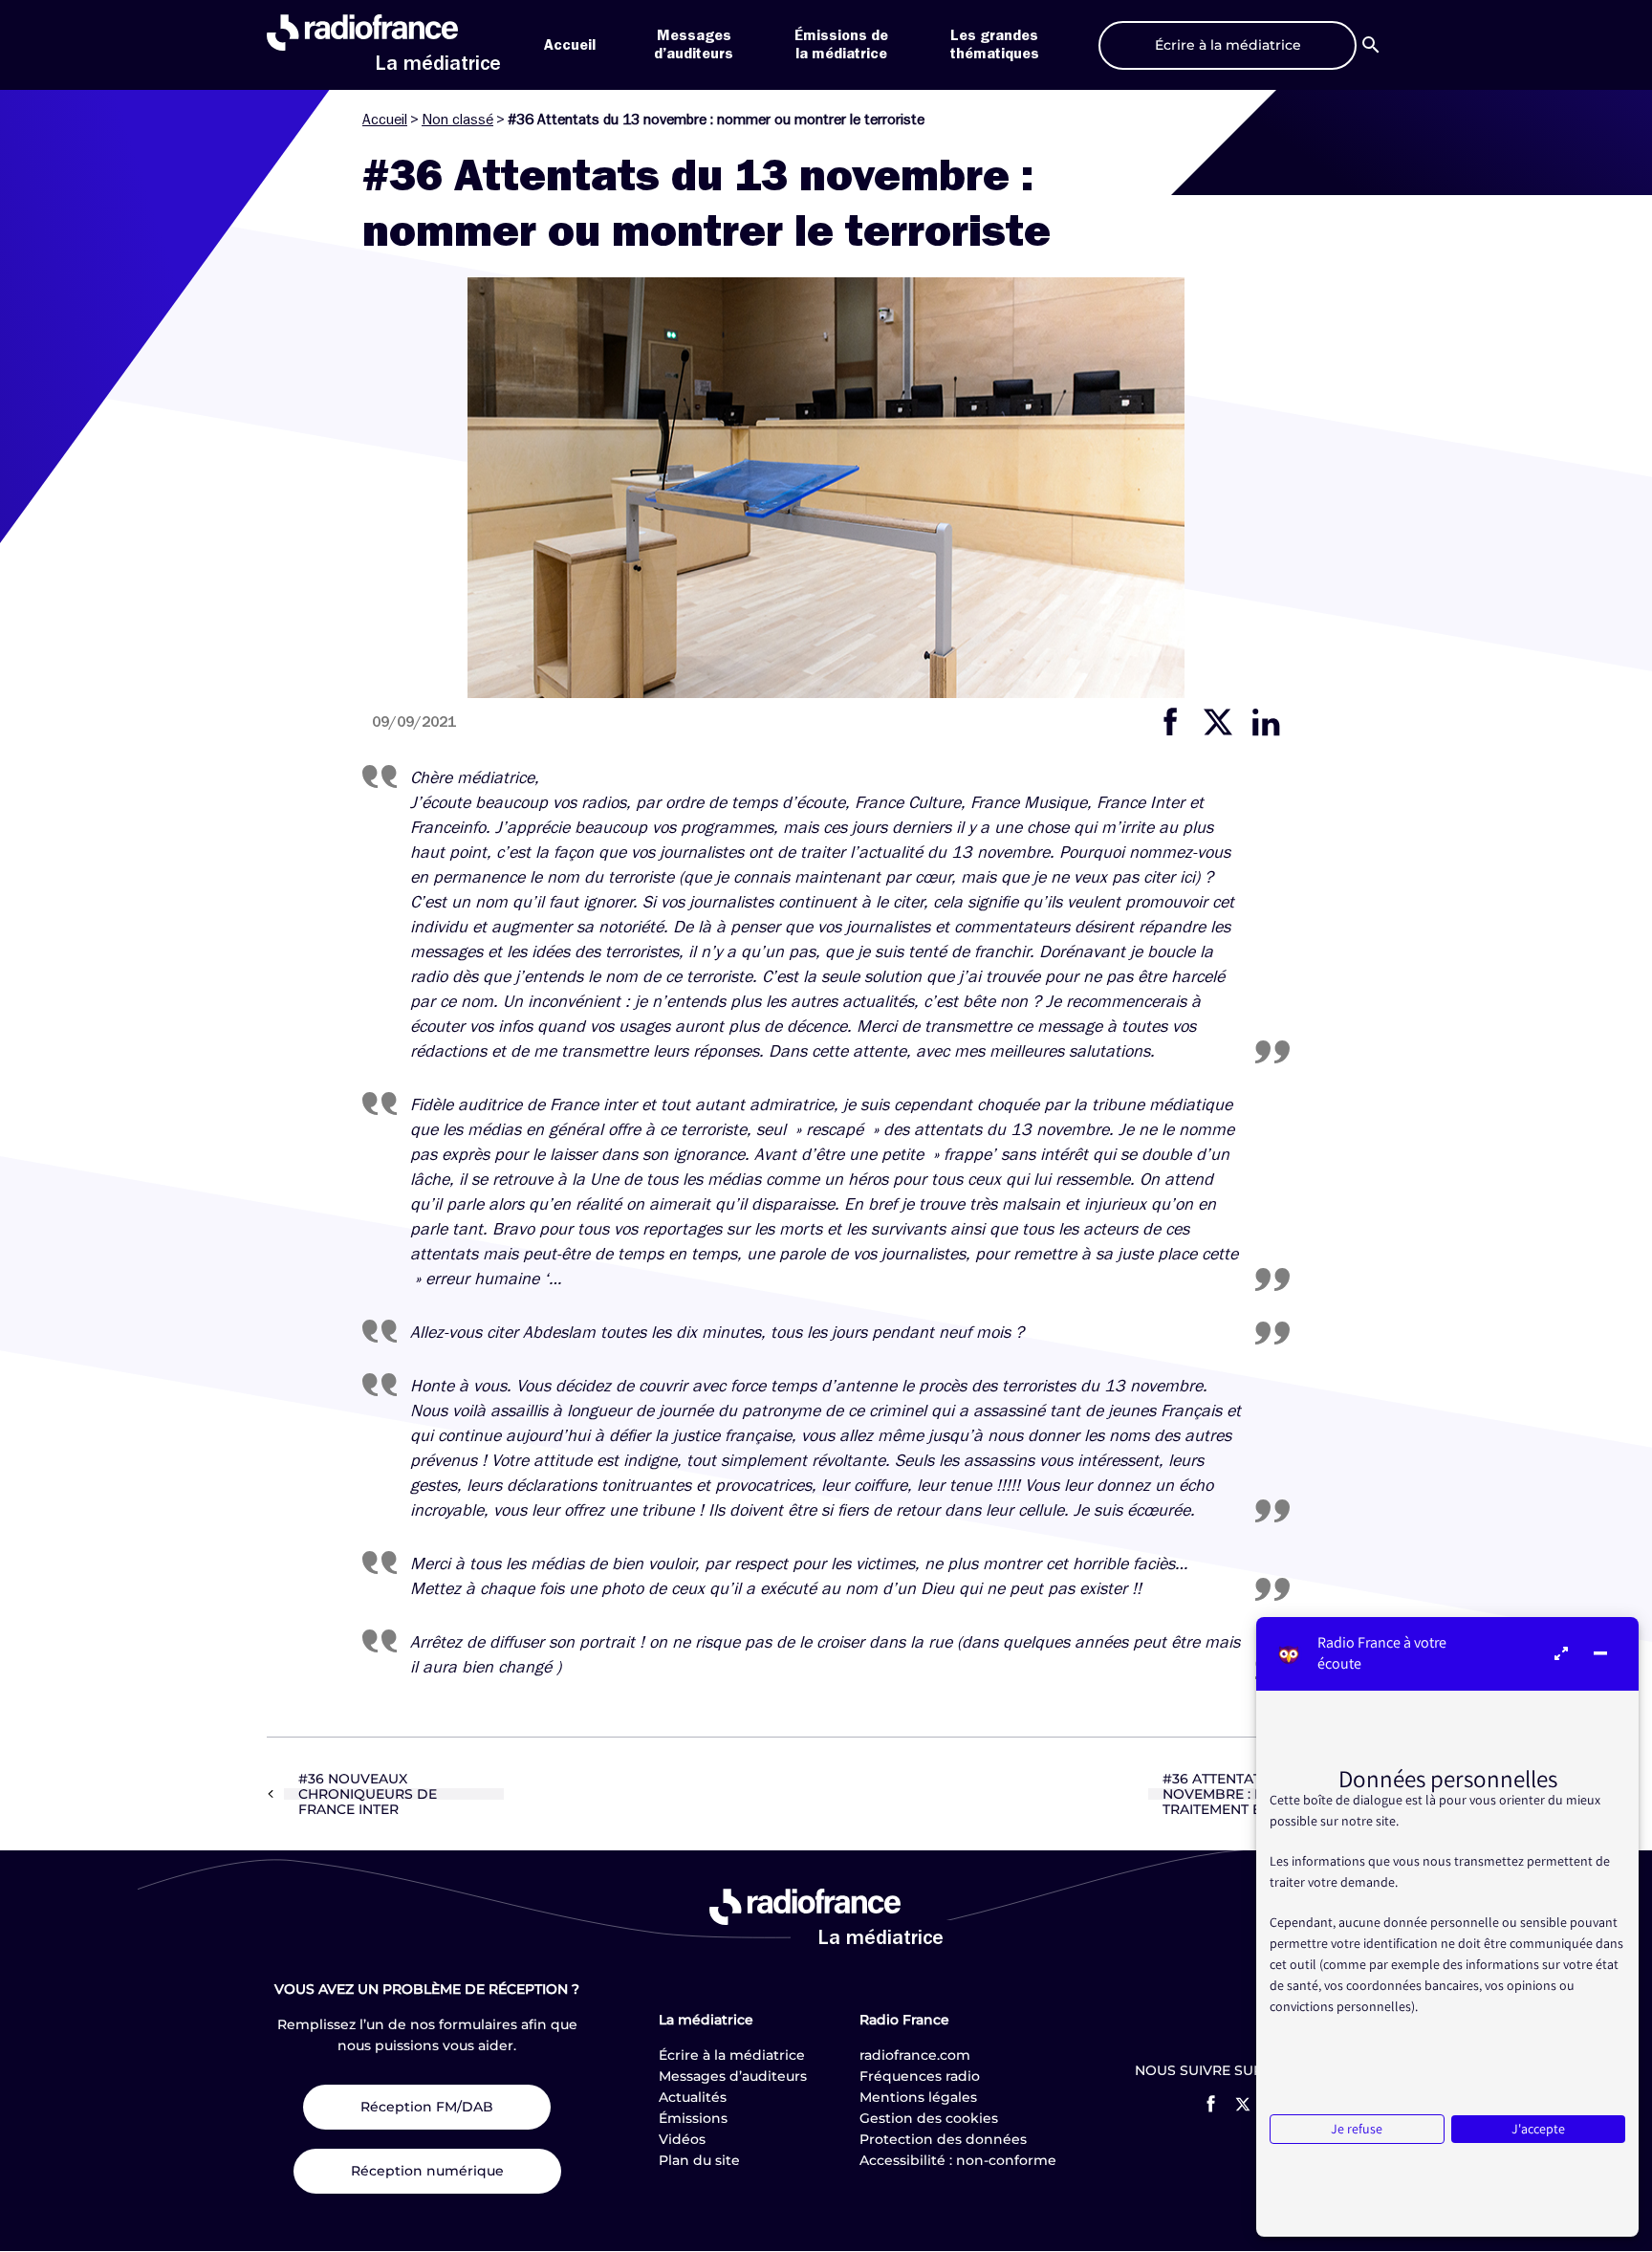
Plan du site (699, 2160)
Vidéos (682, 2139)
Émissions (693, 2118)
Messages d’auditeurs (733, 2076)
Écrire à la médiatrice (732, 2055)
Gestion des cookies (929, 2118)
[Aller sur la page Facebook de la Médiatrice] (1211, 2104)
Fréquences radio (920, 2076)
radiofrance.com (915, 2055)
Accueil (570, 45)
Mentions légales (918, 2097)
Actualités (693, 2097)
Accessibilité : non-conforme (958, 2160)
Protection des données (943, 2139)
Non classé (457, 120)
